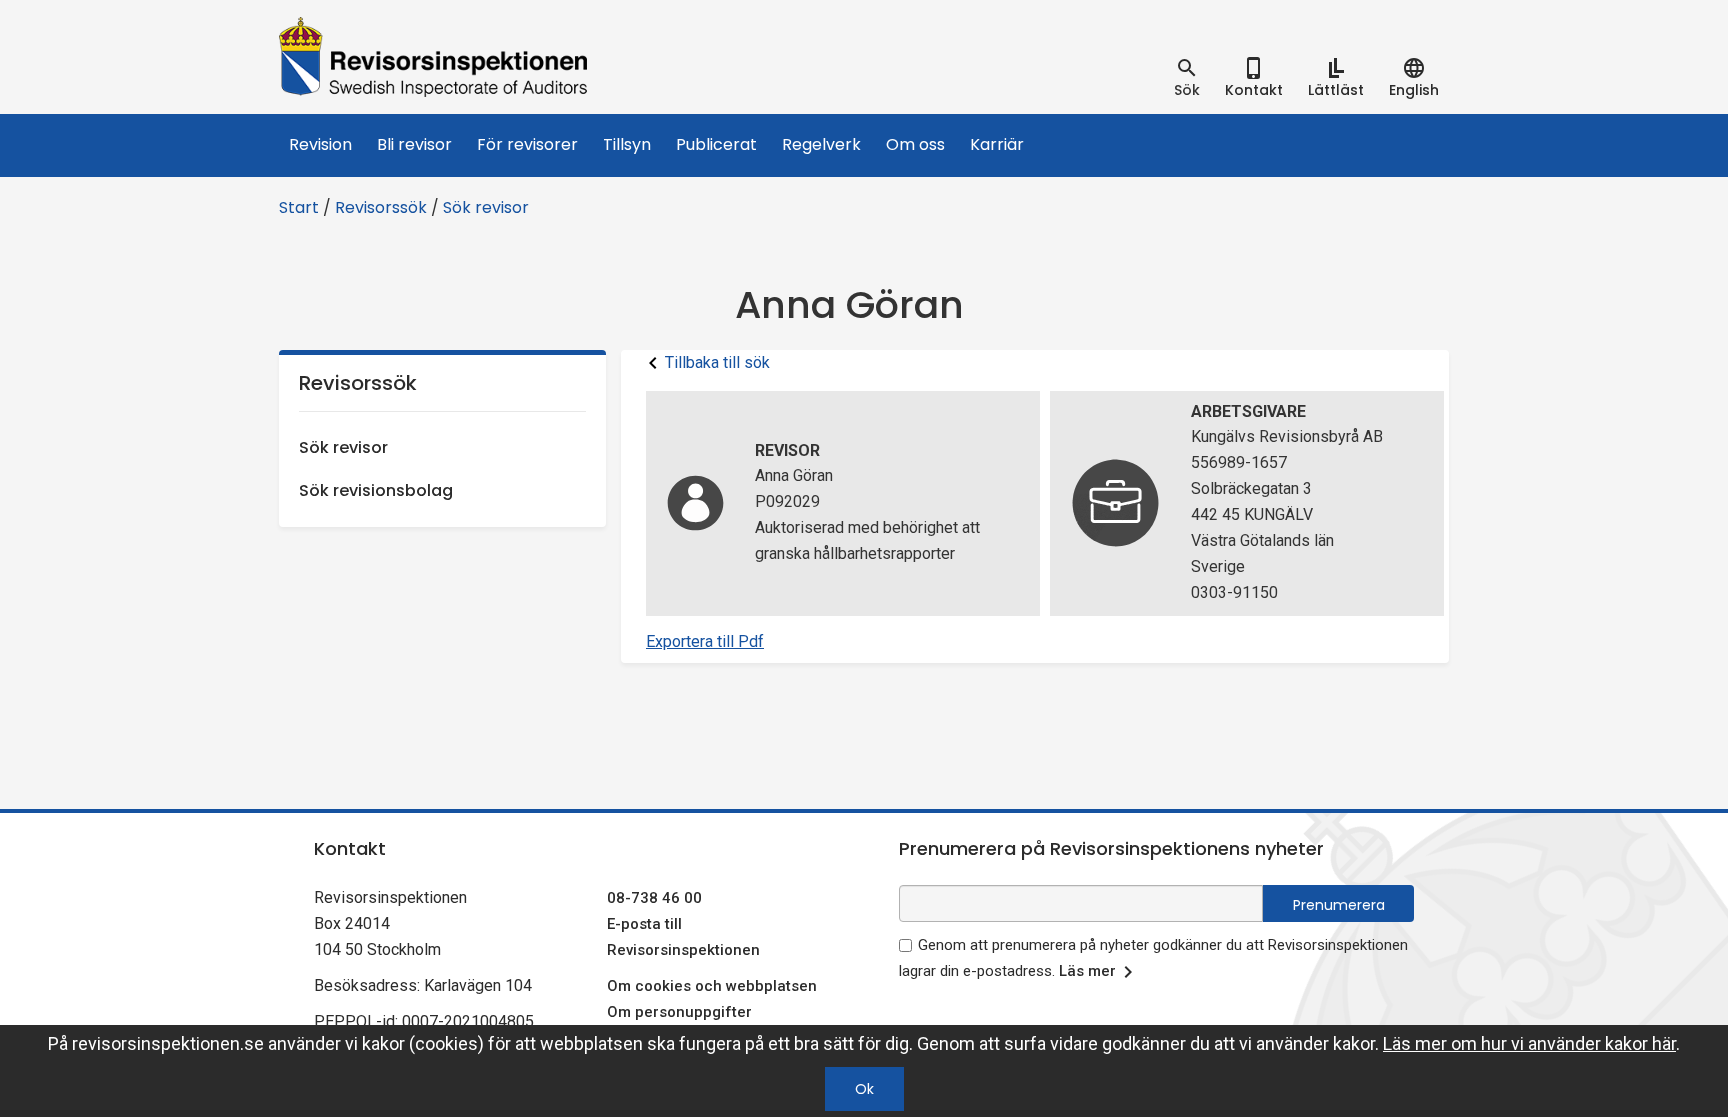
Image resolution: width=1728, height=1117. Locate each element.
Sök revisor (486, 207)
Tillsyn (627, 144)
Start (299, 207)
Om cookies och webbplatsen (712, 986)
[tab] (1187, 78)
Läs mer (1087, 971)
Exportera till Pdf (705, 641)
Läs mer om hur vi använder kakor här (1529, 1043)
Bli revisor (414, 144)
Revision (320, 144)
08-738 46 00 (654, 898)
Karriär (997, 144)
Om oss (915, 144)
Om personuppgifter (679, 1012)
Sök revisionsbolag (376, 490)
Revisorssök (381, 207)
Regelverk (821, 144)
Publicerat (716, 144)
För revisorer (527, 144)
